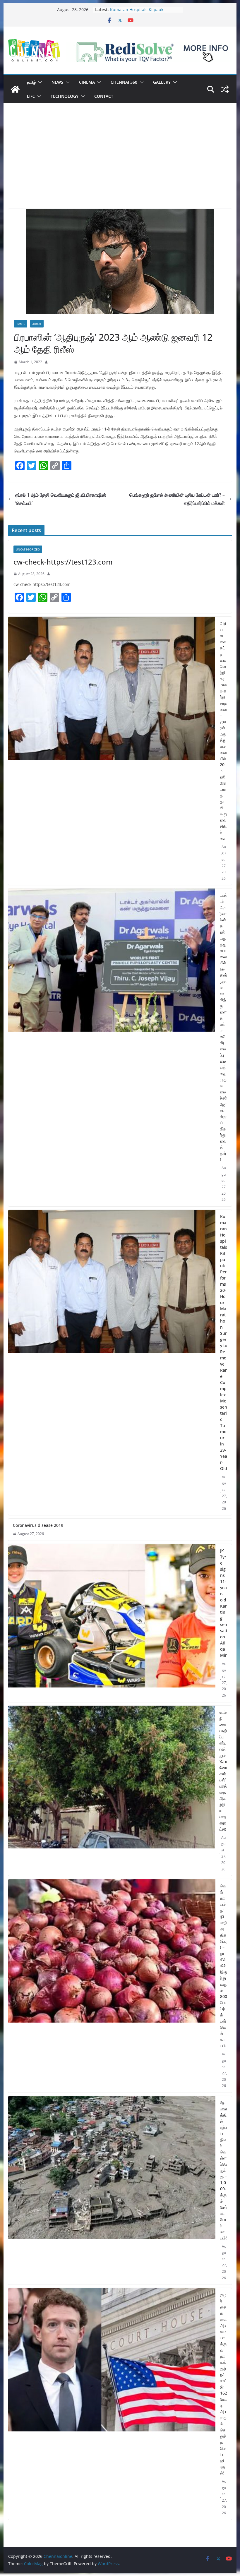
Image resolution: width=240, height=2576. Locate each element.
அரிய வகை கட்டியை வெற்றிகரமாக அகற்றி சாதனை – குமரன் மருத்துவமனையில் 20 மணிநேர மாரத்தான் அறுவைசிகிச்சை (223, 731)
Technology (65, 96)
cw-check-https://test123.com (63, 562)
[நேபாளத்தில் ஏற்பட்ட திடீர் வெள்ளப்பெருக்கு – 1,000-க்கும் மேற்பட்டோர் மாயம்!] (112, 2190)
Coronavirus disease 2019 (38, 1525)
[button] (39, 82)
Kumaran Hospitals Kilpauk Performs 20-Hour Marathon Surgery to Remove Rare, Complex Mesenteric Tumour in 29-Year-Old (224, 1342)
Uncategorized (28, 549)
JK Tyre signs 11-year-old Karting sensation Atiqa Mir (224, 1603)
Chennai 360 (124, 82)
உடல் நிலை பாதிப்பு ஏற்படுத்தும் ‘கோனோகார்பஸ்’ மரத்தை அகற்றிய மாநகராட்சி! (223, 1771)
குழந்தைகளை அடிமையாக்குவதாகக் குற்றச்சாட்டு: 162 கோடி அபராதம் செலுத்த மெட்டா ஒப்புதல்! (224, 2384)
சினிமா (37, 324)
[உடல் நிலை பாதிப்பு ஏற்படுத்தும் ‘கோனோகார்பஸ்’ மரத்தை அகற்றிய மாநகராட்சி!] (111, 1791)
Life (31, 96)
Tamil (21, 324)
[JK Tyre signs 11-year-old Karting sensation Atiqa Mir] (112, 1623)
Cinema (87, 82)
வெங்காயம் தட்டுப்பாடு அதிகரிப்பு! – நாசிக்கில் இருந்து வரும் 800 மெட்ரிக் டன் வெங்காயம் (224, 1966)
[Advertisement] (120, 165)
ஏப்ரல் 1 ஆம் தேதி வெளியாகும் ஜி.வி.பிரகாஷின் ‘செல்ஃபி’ (61, 499)
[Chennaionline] (15, 89)
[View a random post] (225, 89)
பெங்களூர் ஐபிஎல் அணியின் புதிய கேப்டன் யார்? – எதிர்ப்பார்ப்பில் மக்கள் (177, 499)
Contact (104, 96)
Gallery (162, 82)
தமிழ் (31, 82)
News (57, 82)
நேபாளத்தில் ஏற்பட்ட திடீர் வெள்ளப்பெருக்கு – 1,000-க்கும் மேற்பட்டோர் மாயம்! (224, 2170)
